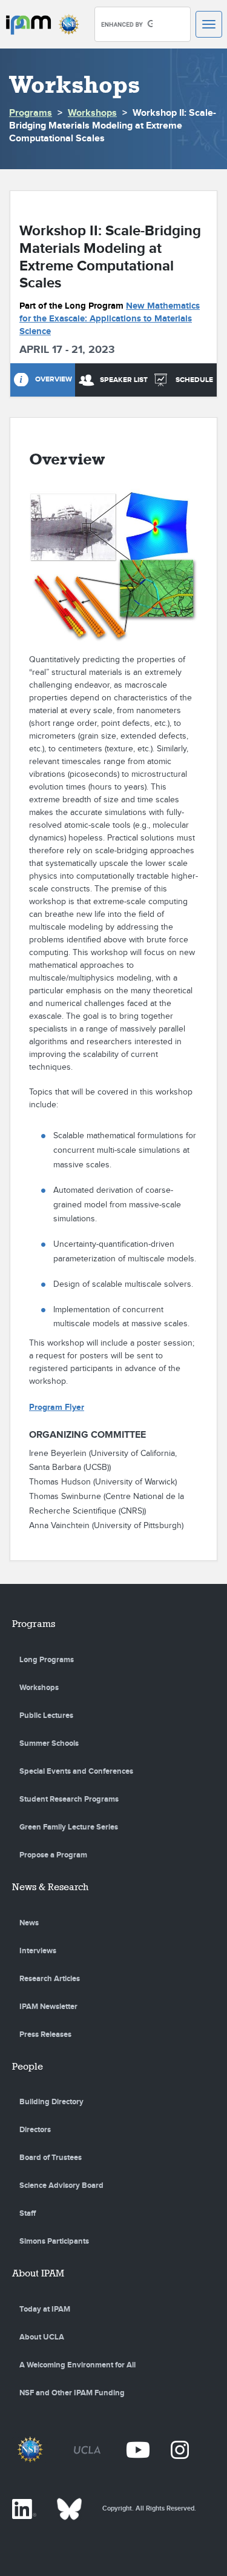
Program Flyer (57, 1407)
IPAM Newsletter (48, 2007)
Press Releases (45, 2034)
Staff (28, 2213)
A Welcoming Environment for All (77, 2365)
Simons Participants (54, 2241)
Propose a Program (53, 1855)
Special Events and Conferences (76, 1771)
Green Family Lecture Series (69, 1827)
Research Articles (50, 1979)
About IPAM (38, 2273)
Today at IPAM (45, 2309)
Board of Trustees (51, 2158)
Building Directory (51, 2102)
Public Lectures (46, 1716)
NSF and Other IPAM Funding (72, 2393)
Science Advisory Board (61, 2185)
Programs (31, 113)
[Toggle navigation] (209, 24)
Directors (35, 2130)
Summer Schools (49, 1743)
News (29, 1923)
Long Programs (47, 1660)
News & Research (50, 1887)
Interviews (38, 1951)
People (28, 2066)
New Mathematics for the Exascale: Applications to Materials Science (110, 319)
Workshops (92, 113)
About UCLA (42, 2337)
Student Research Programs (69, 1799)
